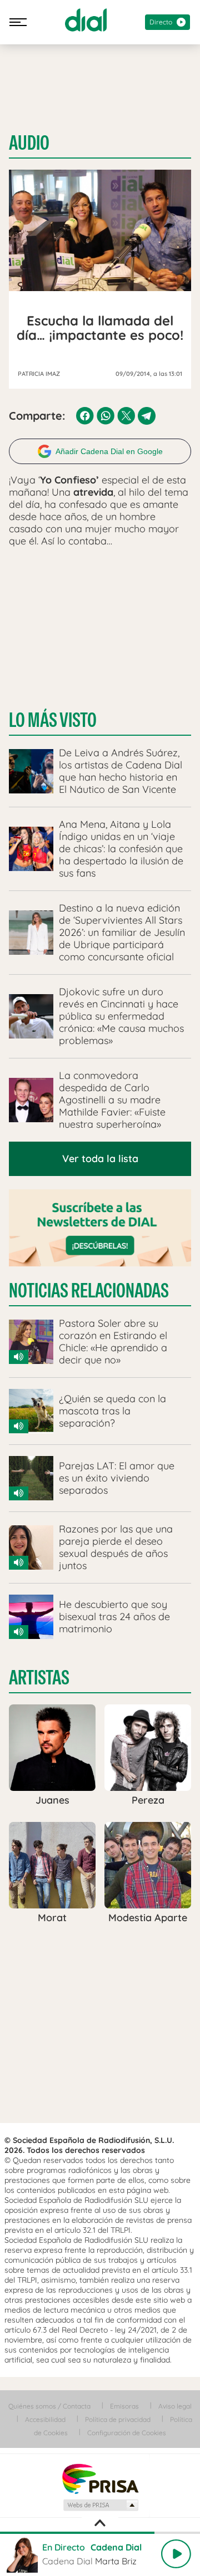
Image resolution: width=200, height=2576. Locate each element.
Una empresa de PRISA (100, 2478)
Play (176, 2554)
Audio (29, 143)
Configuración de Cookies (127, 2433)
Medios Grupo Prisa (100, 2505)
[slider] (100, 2533)
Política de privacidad (118, 2419)
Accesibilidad (45, 2419)
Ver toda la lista (100, 1159)
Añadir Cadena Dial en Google (109, 451)
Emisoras (124, 2406)
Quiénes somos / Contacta (49, 2406)
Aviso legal (175, 2406)
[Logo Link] (86, 20)
